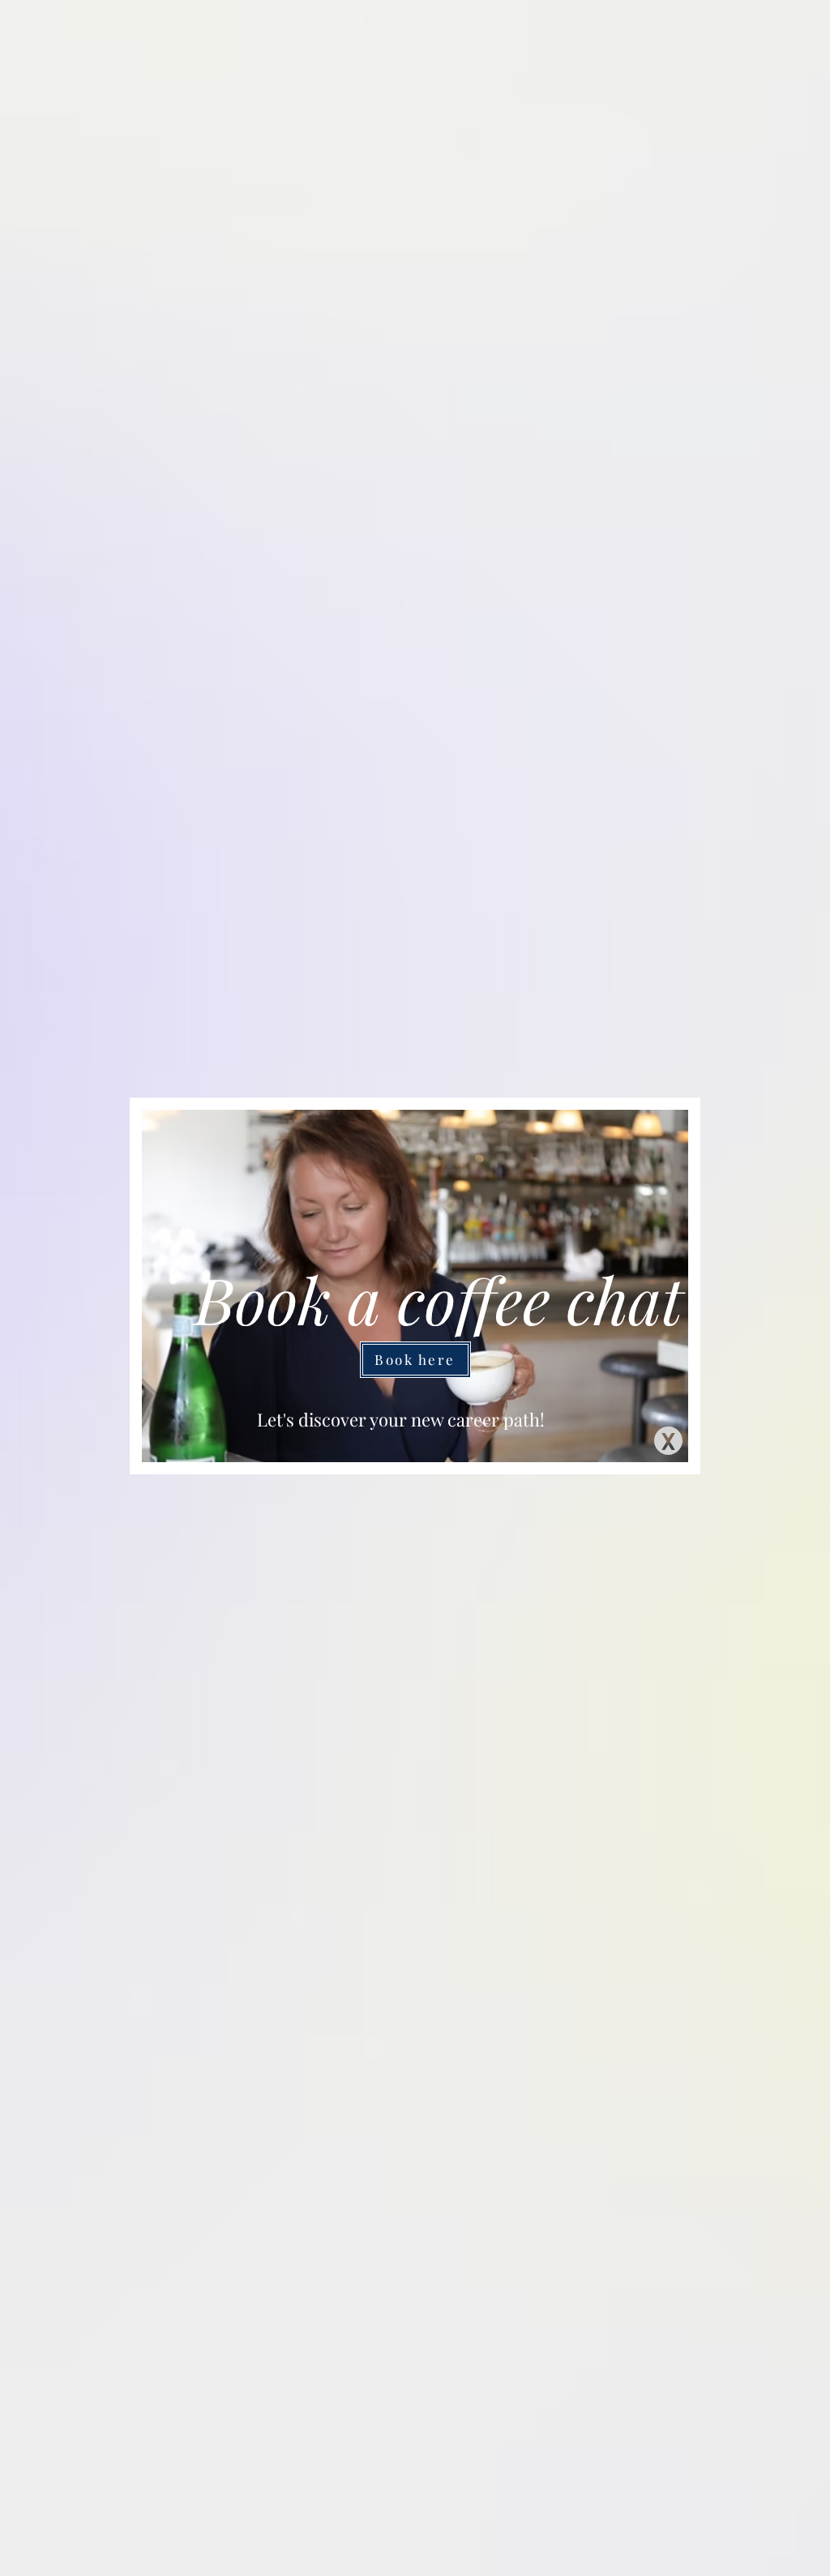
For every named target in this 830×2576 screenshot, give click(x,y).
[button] (668, 1441)
